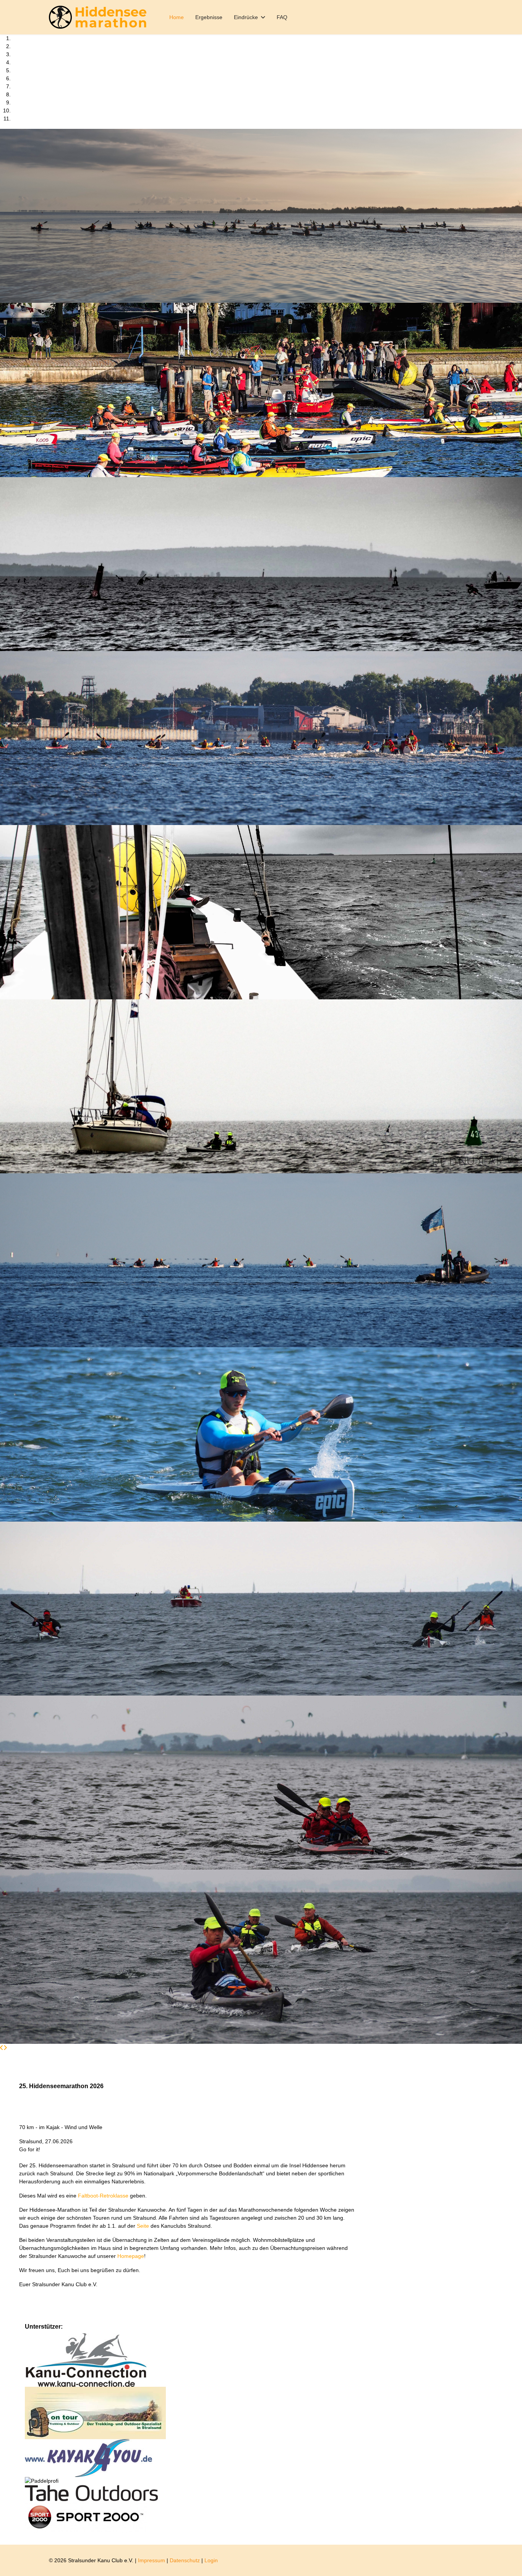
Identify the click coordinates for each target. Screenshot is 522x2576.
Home (177, 17)
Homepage (131, 2256)
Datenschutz (185, 2560)
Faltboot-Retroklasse (104, 2196)
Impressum (152, 2560)
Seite (144, 2226)
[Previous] (2, 2048)
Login (211, 2560)
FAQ (282, 17)
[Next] (5, 2048)
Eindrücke (246, 17)
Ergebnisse (209, 17)
